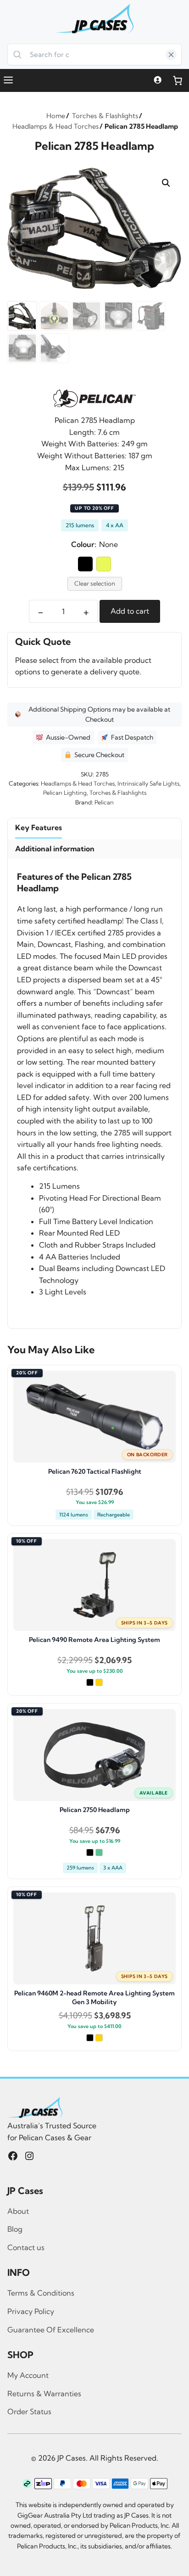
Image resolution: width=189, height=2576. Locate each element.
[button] (166, 183)
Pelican (104, 802)
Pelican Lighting (65, 792)
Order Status (29, 2411)
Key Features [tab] (39, 827)
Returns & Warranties (44, 2394)
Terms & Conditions (41, 2293)
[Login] (158, 80)
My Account (28, 2375)
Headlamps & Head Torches (78, 783)
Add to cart (130, 611)
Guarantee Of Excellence (51, 2330)
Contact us (26, 2247)
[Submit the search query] (18, 55)
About (18, 2211)
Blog (15, 2229)
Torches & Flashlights (118, 792)
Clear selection (95, 583)
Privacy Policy (31, 2311)
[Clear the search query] (171, 55)
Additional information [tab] (55, 849)
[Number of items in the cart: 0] (178, 80)
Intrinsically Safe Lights (148, 783)
